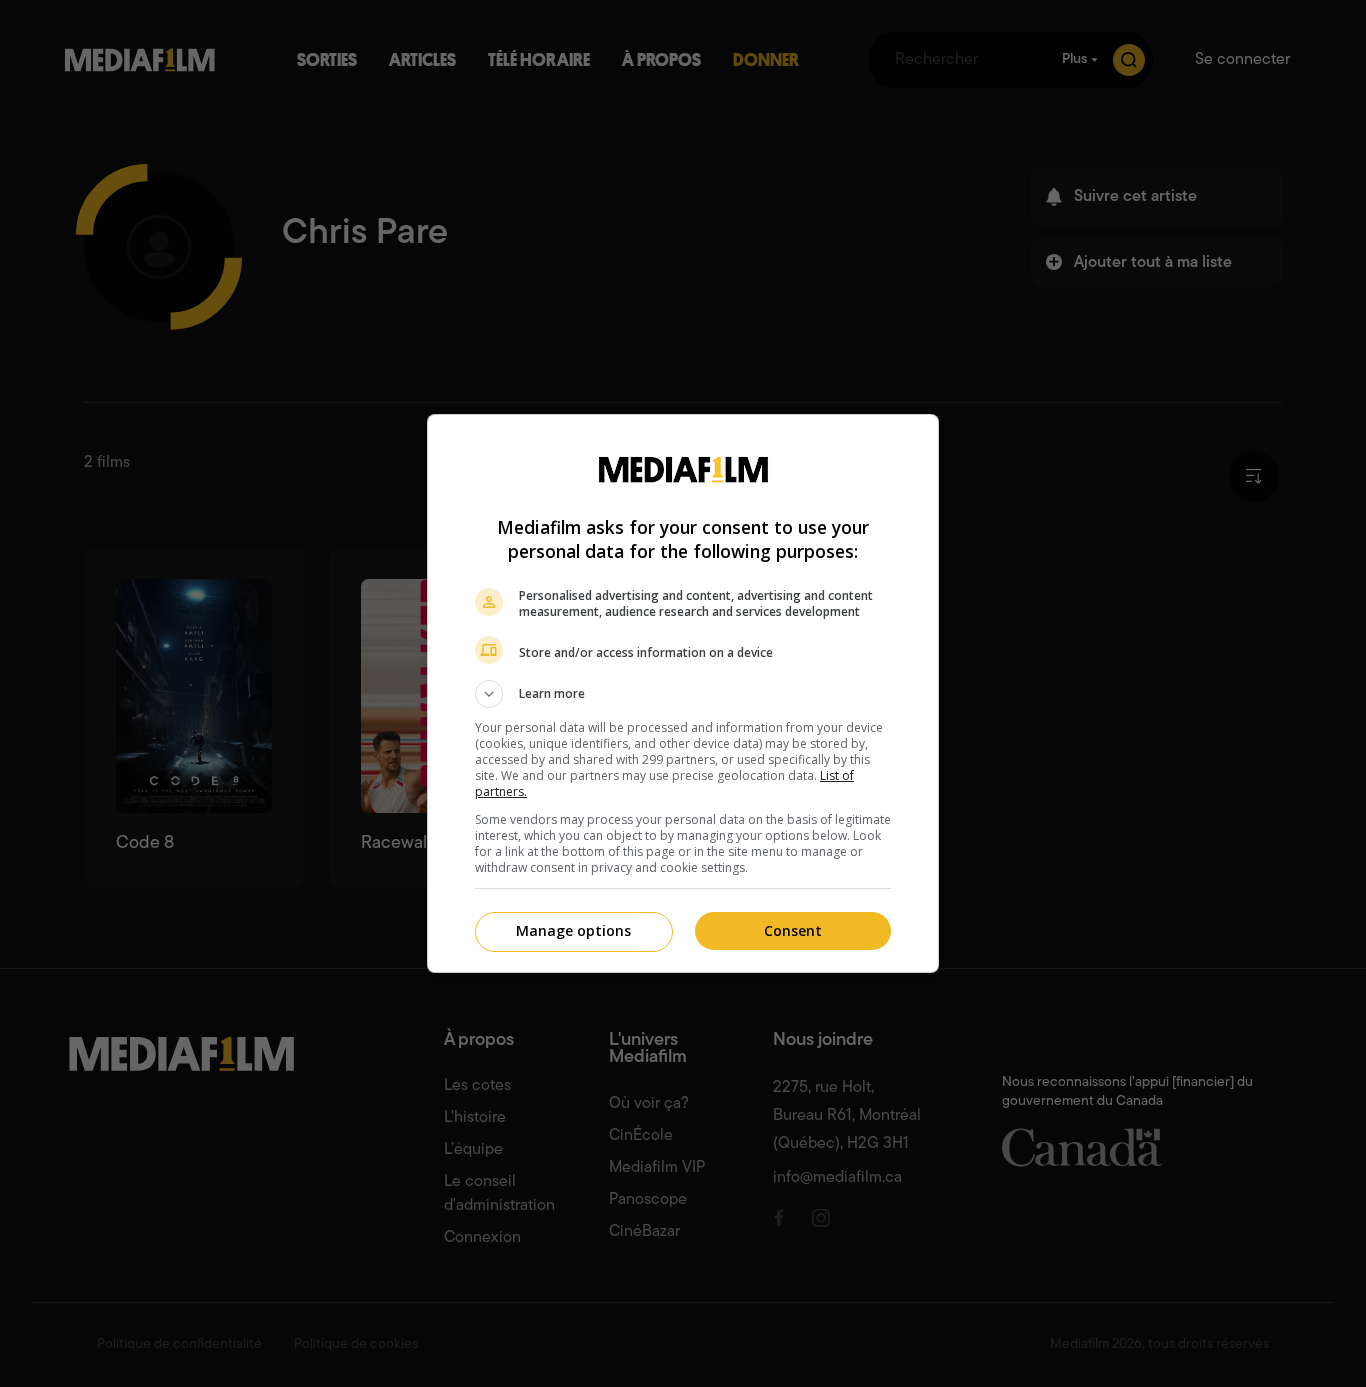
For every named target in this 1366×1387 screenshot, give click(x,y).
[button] (683, 694)
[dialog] (683, 693)
